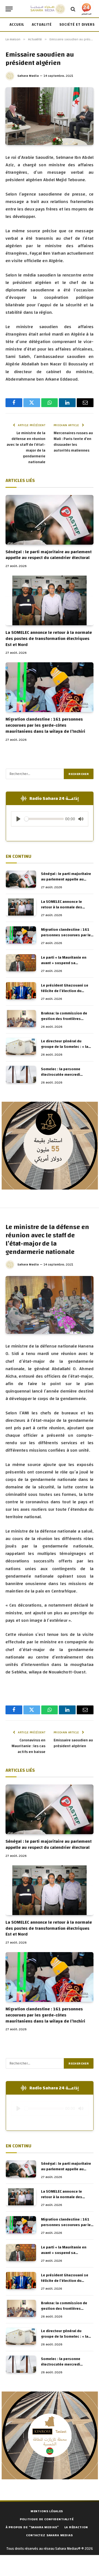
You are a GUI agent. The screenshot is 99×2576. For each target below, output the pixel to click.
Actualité (42, 25)
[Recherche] (73, 9)
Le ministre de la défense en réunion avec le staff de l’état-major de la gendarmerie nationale (26, 448)
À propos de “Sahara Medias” (32, 2527)
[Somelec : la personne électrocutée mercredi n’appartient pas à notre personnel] (21, 1074)
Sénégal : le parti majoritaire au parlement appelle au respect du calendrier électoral (49, 555)
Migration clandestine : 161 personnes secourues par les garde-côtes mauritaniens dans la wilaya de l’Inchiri (45, 725)
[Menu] (9, 9)
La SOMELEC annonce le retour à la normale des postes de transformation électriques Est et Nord (49, 639)
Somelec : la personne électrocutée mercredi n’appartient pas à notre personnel (62, 1077)
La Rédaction (76, 2527)
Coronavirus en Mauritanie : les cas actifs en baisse (28, 1746)
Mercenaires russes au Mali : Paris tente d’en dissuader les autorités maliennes (73, 442)
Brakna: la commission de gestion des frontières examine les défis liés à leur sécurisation (66, 1022)
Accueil (17, 25)
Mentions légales (47, 2511)
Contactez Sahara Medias (49, 2535)
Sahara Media (28, 76)
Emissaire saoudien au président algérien (73, 1743)
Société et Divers (77, 25)
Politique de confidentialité (47, 2519)
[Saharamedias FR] (48, 9)
